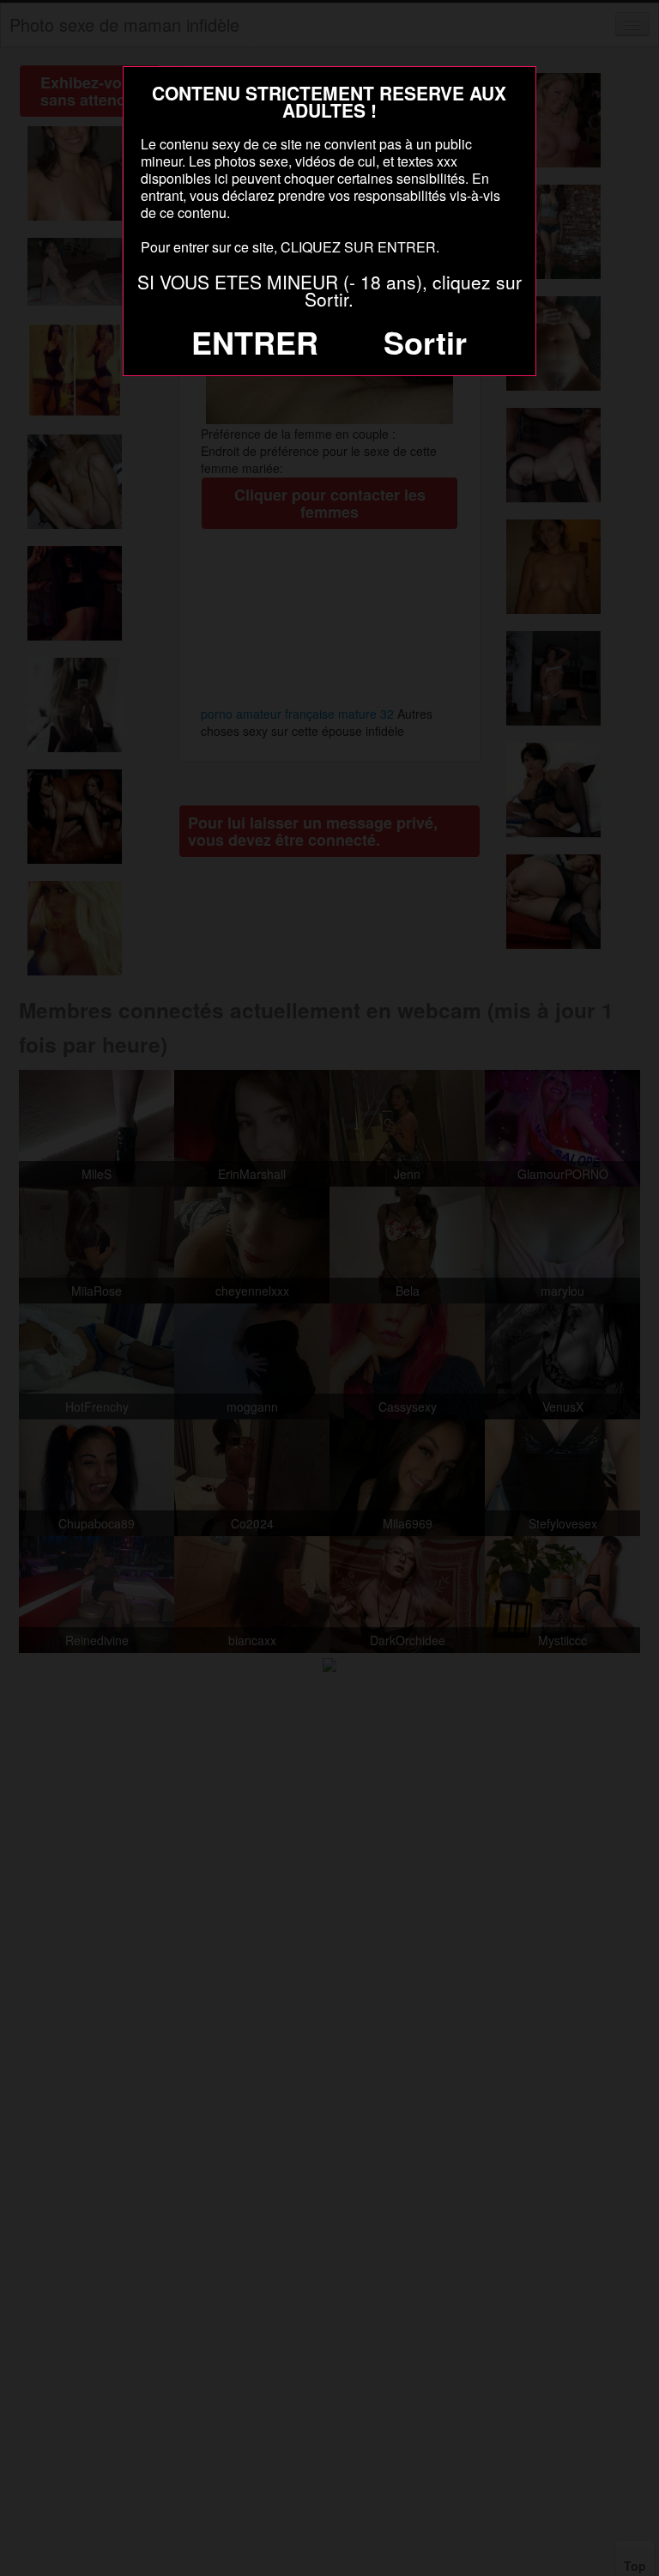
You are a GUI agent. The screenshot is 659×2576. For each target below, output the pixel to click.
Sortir (425, 342)
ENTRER (255, 342)
